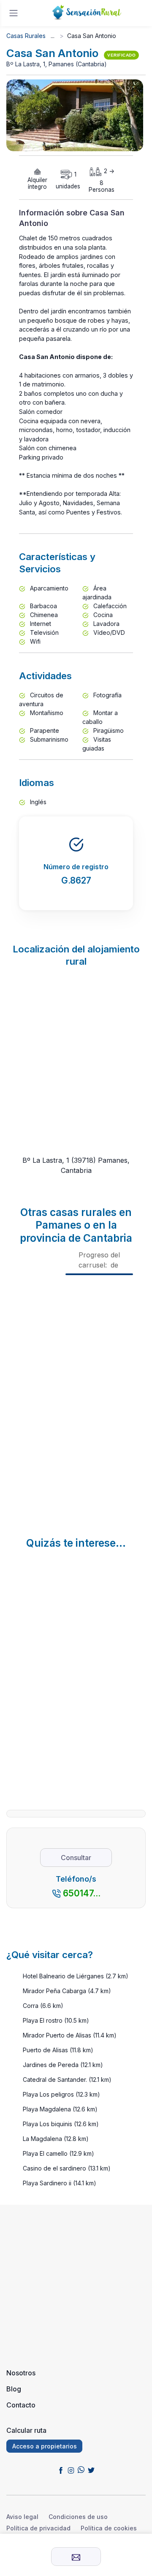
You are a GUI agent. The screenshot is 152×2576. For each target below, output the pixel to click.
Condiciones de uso (78, 2517)
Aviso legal (22, 2517)
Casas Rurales (26, 36)
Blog (14, 2389)
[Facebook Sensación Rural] (61, 2470)
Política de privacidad (38, 2528)
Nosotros (21, 2373)
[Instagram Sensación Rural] (71, 2470)
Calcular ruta (26, 2430)
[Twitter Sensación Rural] (91, 2470)
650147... (82, 1893)
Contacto (21, 2405)
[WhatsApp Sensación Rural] (81, 2470)
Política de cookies (109, 2528)
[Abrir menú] (14, 13)
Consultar (76, 1858)
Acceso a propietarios (45, 2446)
